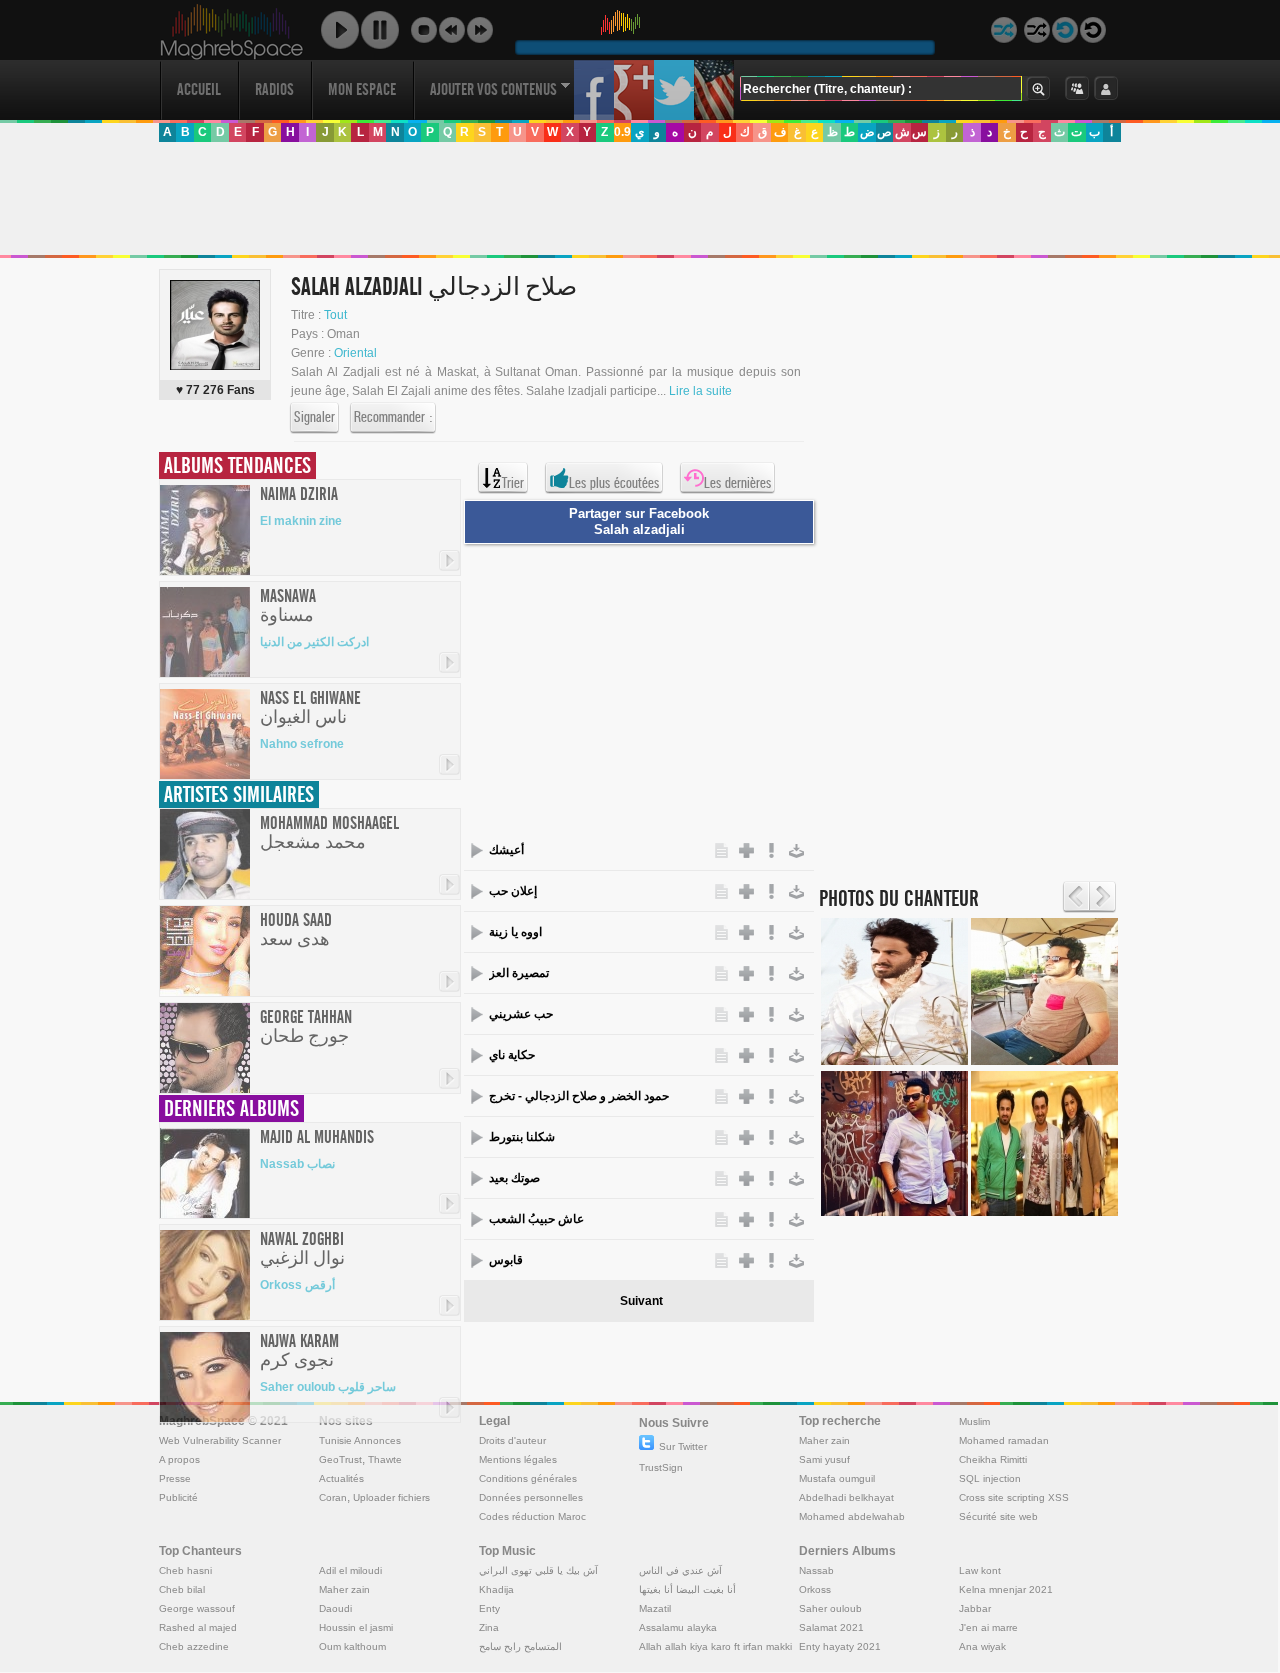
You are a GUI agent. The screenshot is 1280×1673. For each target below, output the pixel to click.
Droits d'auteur (512, 1440)
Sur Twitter (683, 1446)
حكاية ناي (512, 1055)
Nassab (816, 1570)
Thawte (385, 1459)
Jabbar (975, 1608)
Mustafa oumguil (837, 1478)
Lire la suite (700, 391)
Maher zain (824, 1440)
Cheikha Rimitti (993, 1459)
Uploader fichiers (391, 1497)
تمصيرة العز (519, 973)
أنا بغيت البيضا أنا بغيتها (687, 1589)
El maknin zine (301, 521)
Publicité (178, 1497)
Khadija (496, 1589)
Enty (489, 1608)
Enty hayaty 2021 (840, 1646)
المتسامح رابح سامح (520, 1646)
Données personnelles (531, 1497)
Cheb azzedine (194, 1646)
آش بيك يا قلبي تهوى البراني (538, 1570)
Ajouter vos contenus (493, 89)
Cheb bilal (182, 1589)
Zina (489, 1627)
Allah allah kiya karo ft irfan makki (715, 1646)
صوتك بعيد (514, 1178)
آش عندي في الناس (680, 1570)
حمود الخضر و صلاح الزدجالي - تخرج (579, 1096)
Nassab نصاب (297, 1164)
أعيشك (506, 850)
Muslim (974, 1421)
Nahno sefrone (302, 744)
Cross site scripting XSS (1014, 1497)
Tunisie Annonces (360, 1440)
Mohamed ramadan (1004, 1440)
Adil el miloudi (350, 1570)
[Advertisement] (639, 199)
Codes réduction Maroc (532, 1516)
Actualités (341, 1478)
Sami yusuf (824, 1459)
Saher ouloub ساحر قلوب (328, 1387)
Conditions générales (528, 1478)
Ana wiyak (982, 1646)
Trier (513, 483)
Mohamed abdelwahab (852, 1516)
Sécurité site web (998, 1516)
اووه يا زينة (515, 932)
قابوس (506, 1260)
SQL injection (990, 1478)
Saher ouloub (830, 1608)
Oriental (355, 353)
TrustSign (661, 1467)
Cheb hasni (185, 1570)
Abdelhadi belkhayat (846, 1497)
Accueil (199, 89)
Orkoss (815, 1589)
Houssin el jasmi (356, 1627)
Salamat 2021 (831, 1627)
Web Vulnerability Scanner (220, 1440)
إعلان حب (513, 891)
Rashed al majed (198, 1627)
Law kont (980, 1570)
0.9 (622, 132)
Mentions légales (518, 1459)
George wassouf (197, 1608)
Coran (333, 1497)
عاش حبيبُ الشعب (536, 1219)
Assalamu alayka (678, 1627)
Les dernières (737, 483)
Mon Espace (362, 89)
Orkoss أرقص (297, 1285)
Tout (335, 315)
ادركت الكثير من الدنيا (314, 642)
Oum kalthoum (352, 1646)
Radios (274, 89)
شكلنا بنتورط (522, 1137)
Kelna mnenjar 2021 (1006, 1589)
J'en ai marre (988, 1627)
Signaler (314, 417)
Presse (175, 1478)
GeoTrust (340, 1459)
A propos (179, 1459)
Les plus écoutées (614, 483)
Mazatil (655, 1608)
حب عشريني (521, 1014)
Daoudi (335, 1608)
